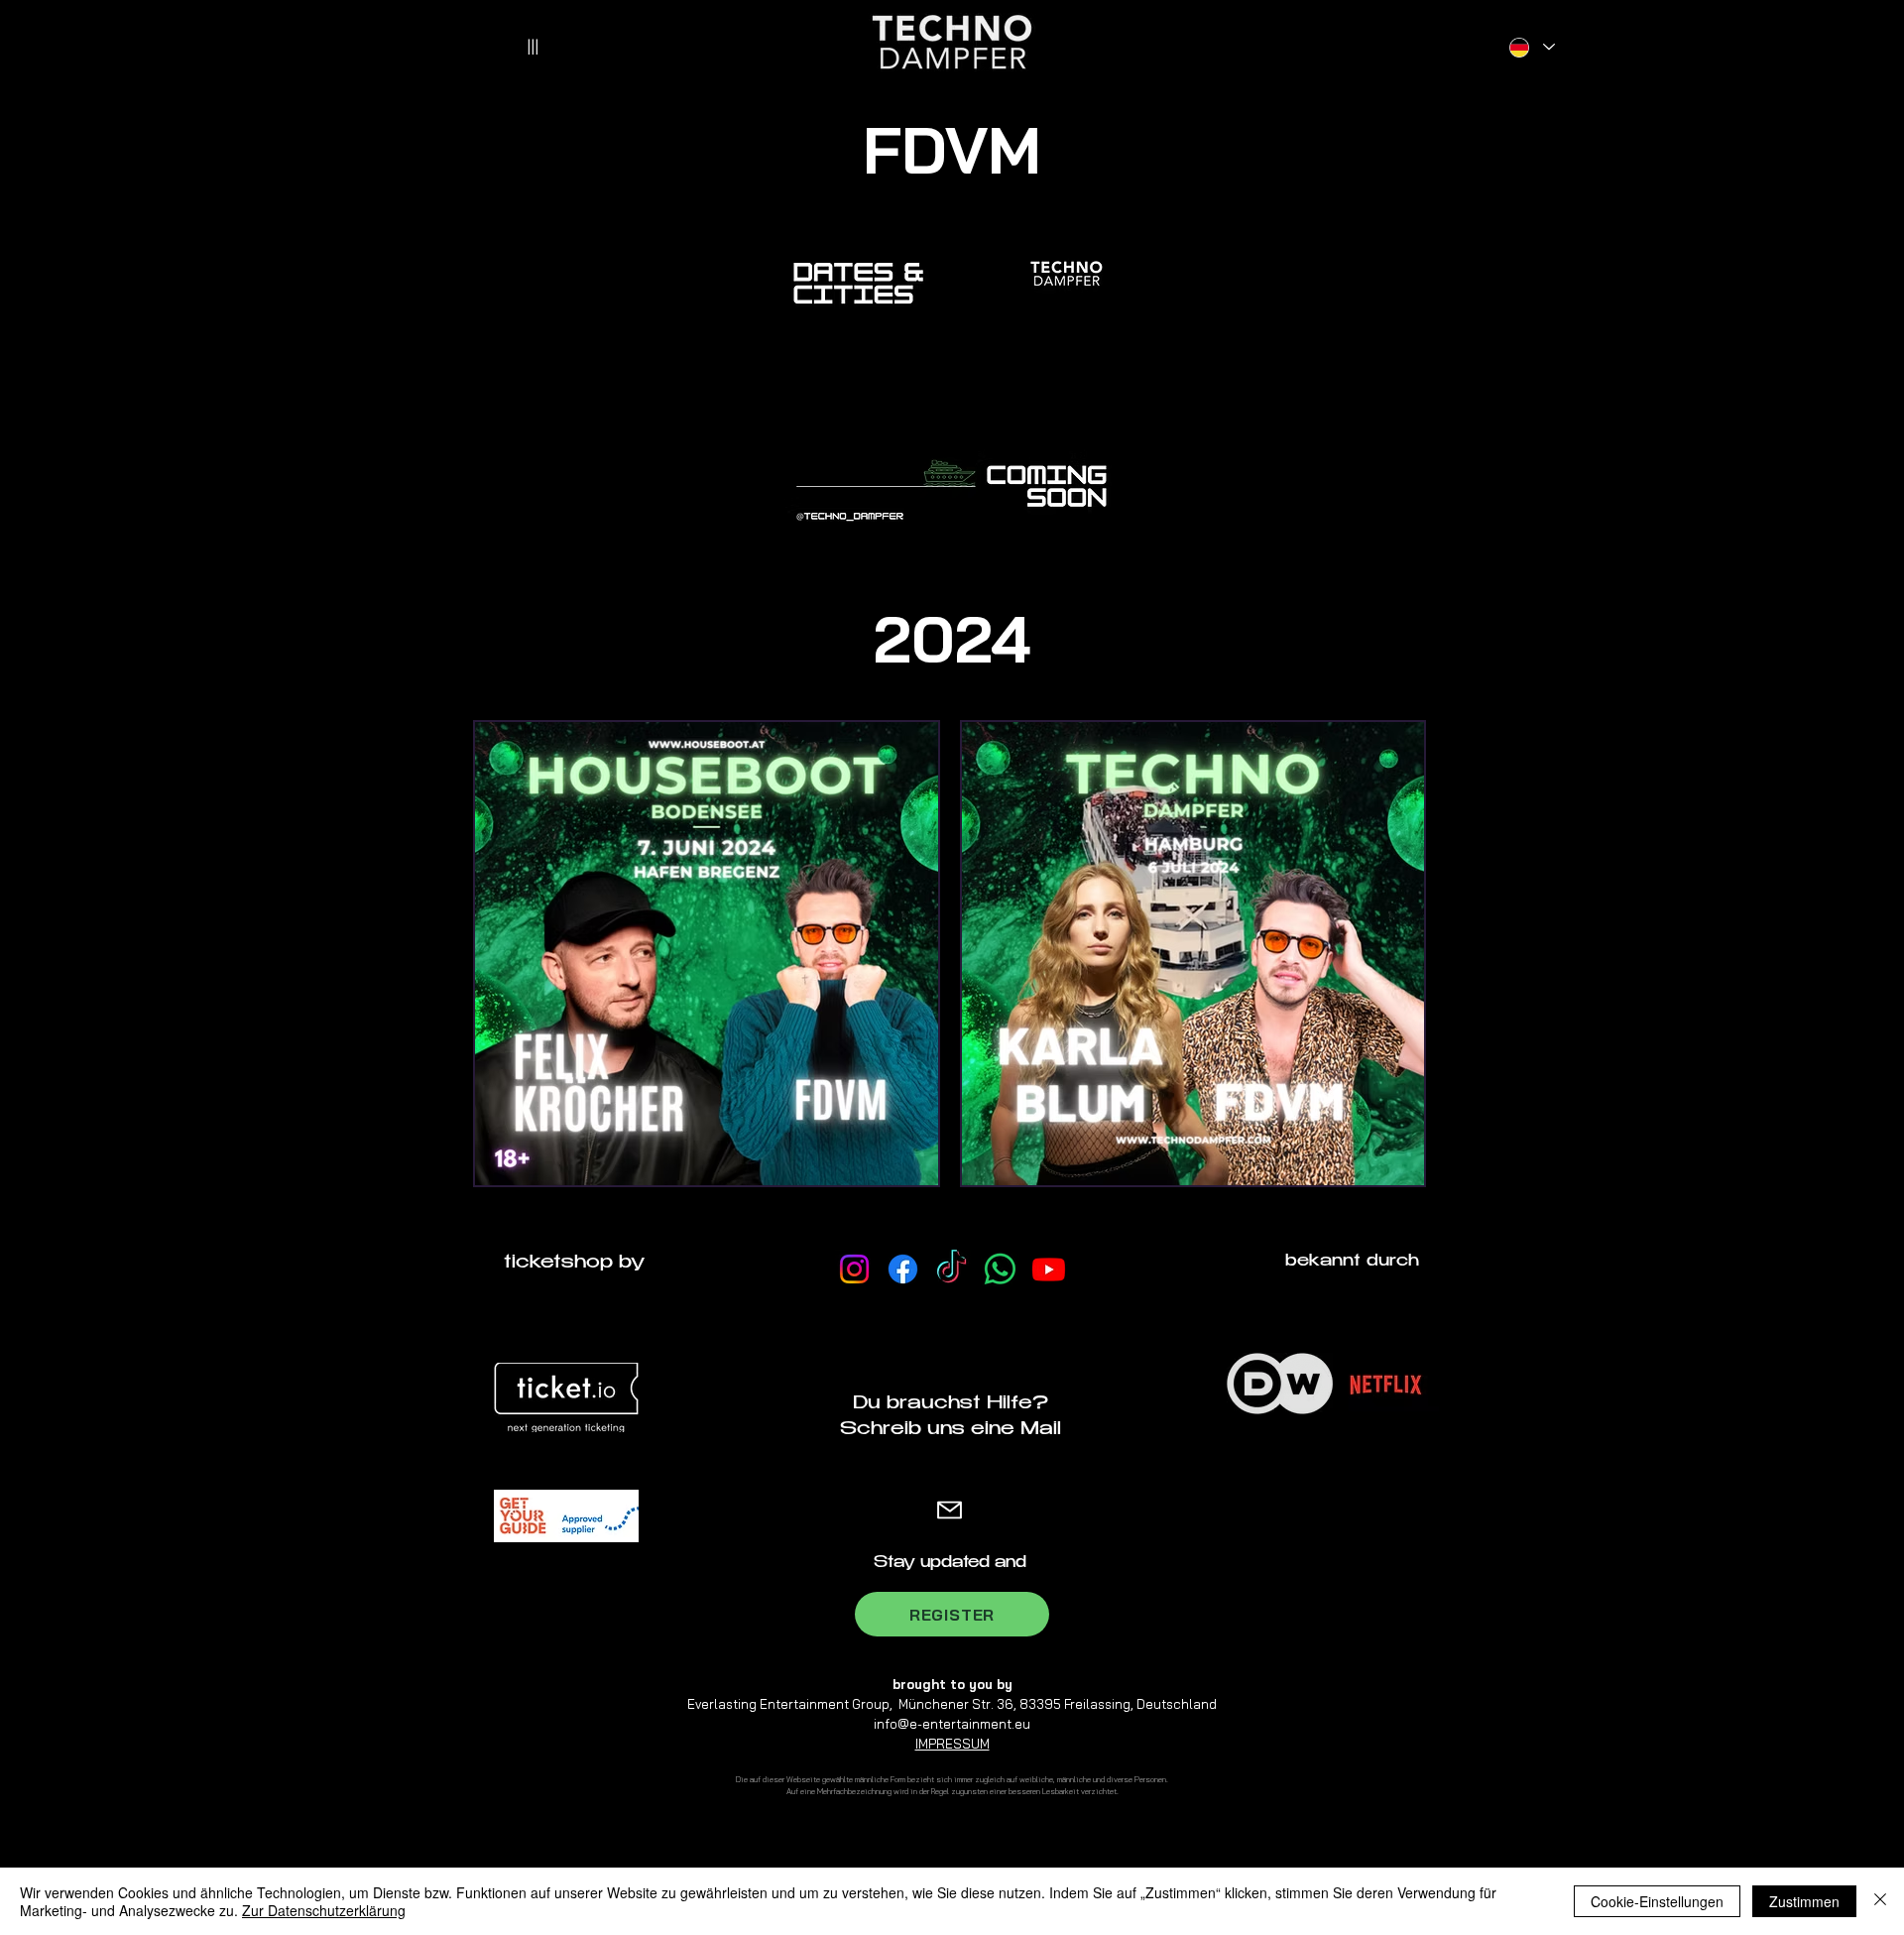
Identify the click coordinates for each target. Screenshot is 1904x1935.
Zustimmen (1804, 1901)
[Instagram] (854, 1269)
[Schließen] (1880, 1901)
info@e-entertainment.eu (952, 1724)
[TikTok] (952, 1269)
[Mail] (950, 1510)
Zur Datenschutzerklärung (324, 1910)
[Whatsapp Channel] (1000, 1269)
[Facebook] (903, 1269)
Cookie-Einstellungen (1657, 1901)
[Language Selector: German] (1531, 47)
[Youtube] (1049, 1269)
